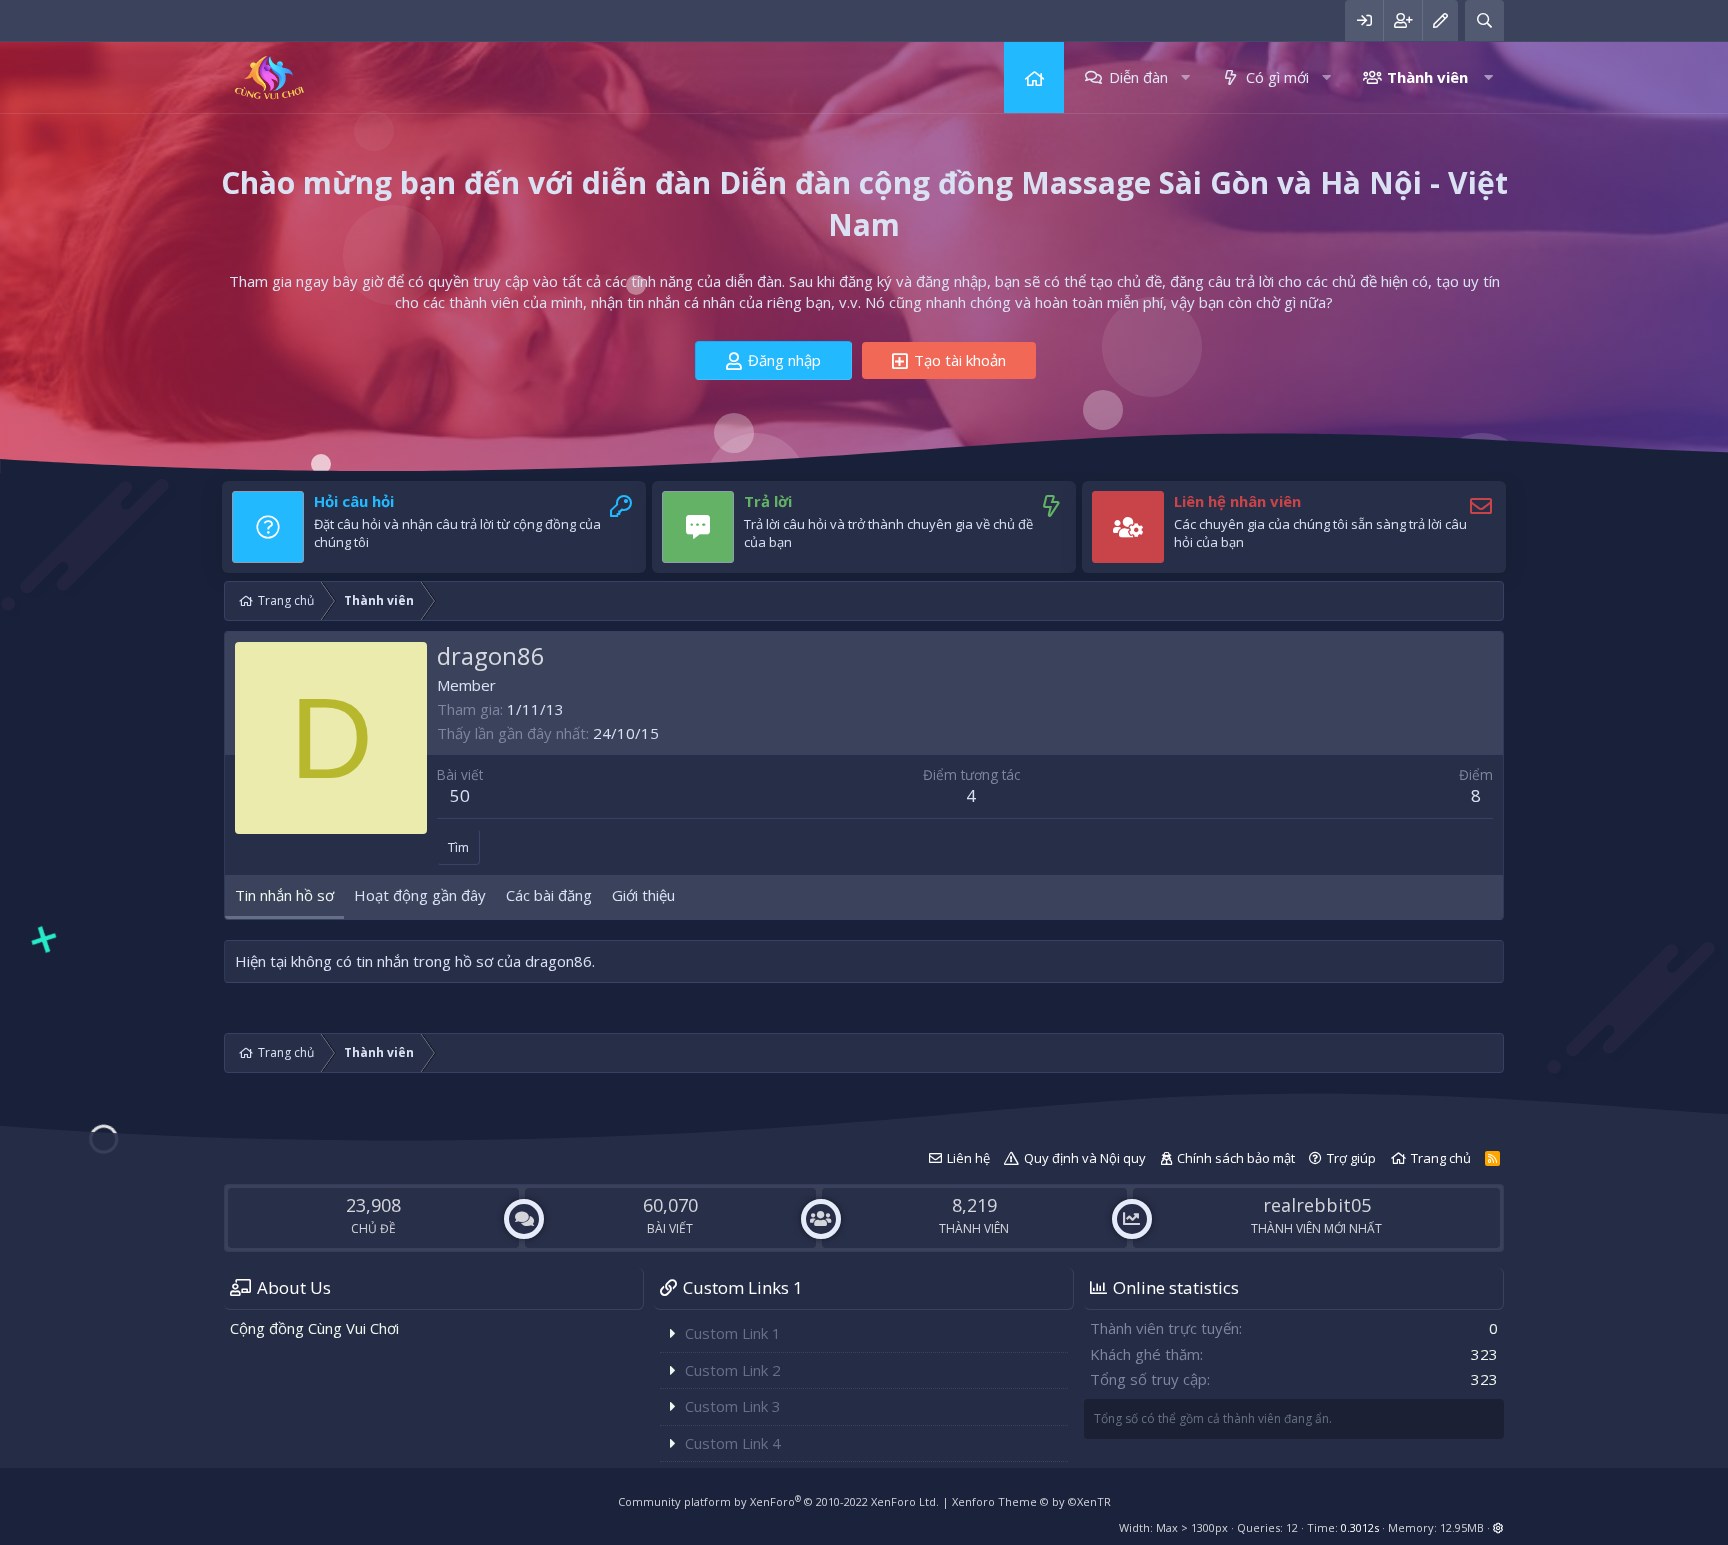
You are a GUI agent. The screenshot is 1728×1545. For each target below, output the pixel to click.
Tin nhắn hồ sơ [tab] (284, 895)
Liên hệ (968, 1158)
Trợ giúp (1351, 1158)
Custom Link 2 (733, 1370)
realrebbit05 (1317, 1205)
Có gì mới (1277, 77)
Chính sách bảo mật (1236, 1158)
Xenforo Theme (1031, 1501)
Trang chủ (1034, 77)
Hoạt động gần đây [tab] (420, 895)
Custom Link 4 (733, 1443)
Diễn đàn (1138, 77)
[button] (1185, 77)
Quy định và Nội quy (1085, 1158)
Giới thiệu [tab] (643, 895)
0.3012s (1360, 1527)
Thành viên (1427, 77)
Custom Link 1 (733, 1333)
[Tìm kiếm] (1484, 20)
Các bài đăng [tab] (549, 895)
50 (460, 795)
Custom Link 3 (733, 1406)
